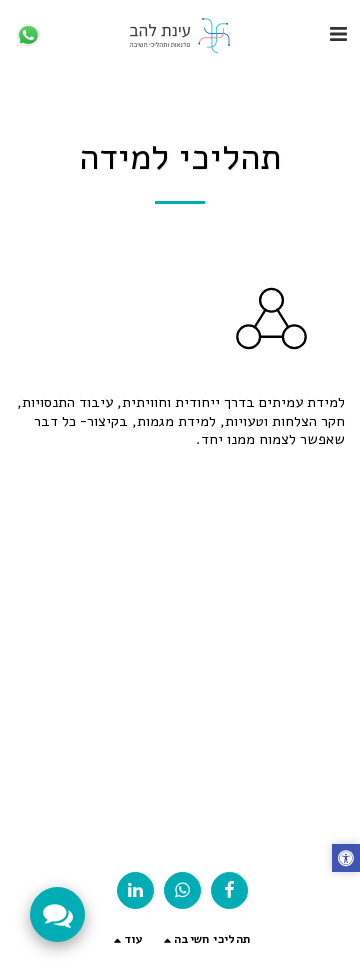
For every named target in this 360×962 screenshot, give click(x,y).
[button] (338, 34)
